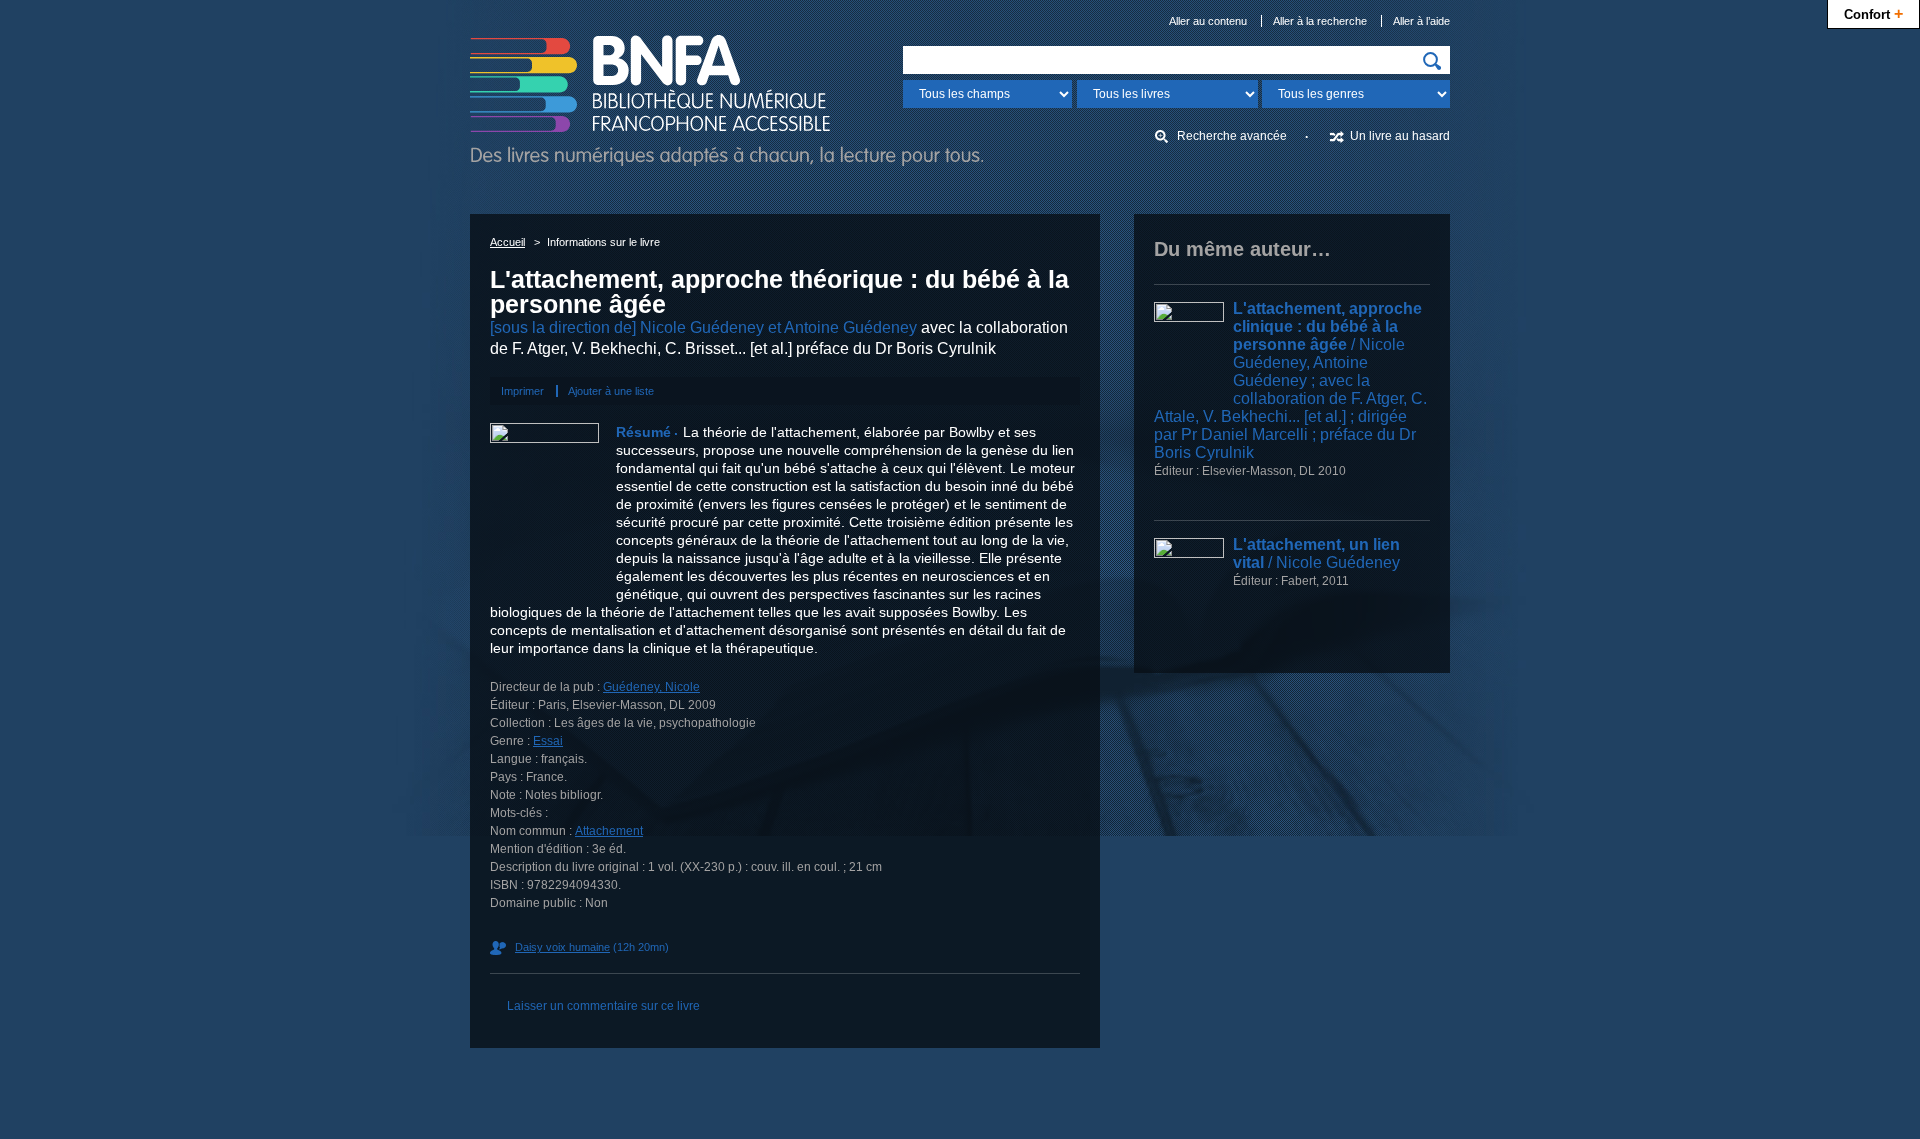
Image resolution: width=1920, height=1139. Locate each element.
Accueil (507, 242)
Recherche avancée (1232, 136)
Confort (1873, 13)
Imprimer (522, 391)
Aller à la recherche (1320, 21)
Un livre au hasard (1400, 136)
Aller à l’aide (1421, 21)
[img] (1432, 61)
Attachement (609, 831)
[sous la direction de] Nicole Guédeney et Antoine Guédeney (703, 327)
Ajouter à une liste (611, 391)
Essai (548, 741)
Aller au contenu (1208, 21)
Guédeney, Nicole (651, 687)
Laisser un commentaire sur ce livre (603, 1006)
